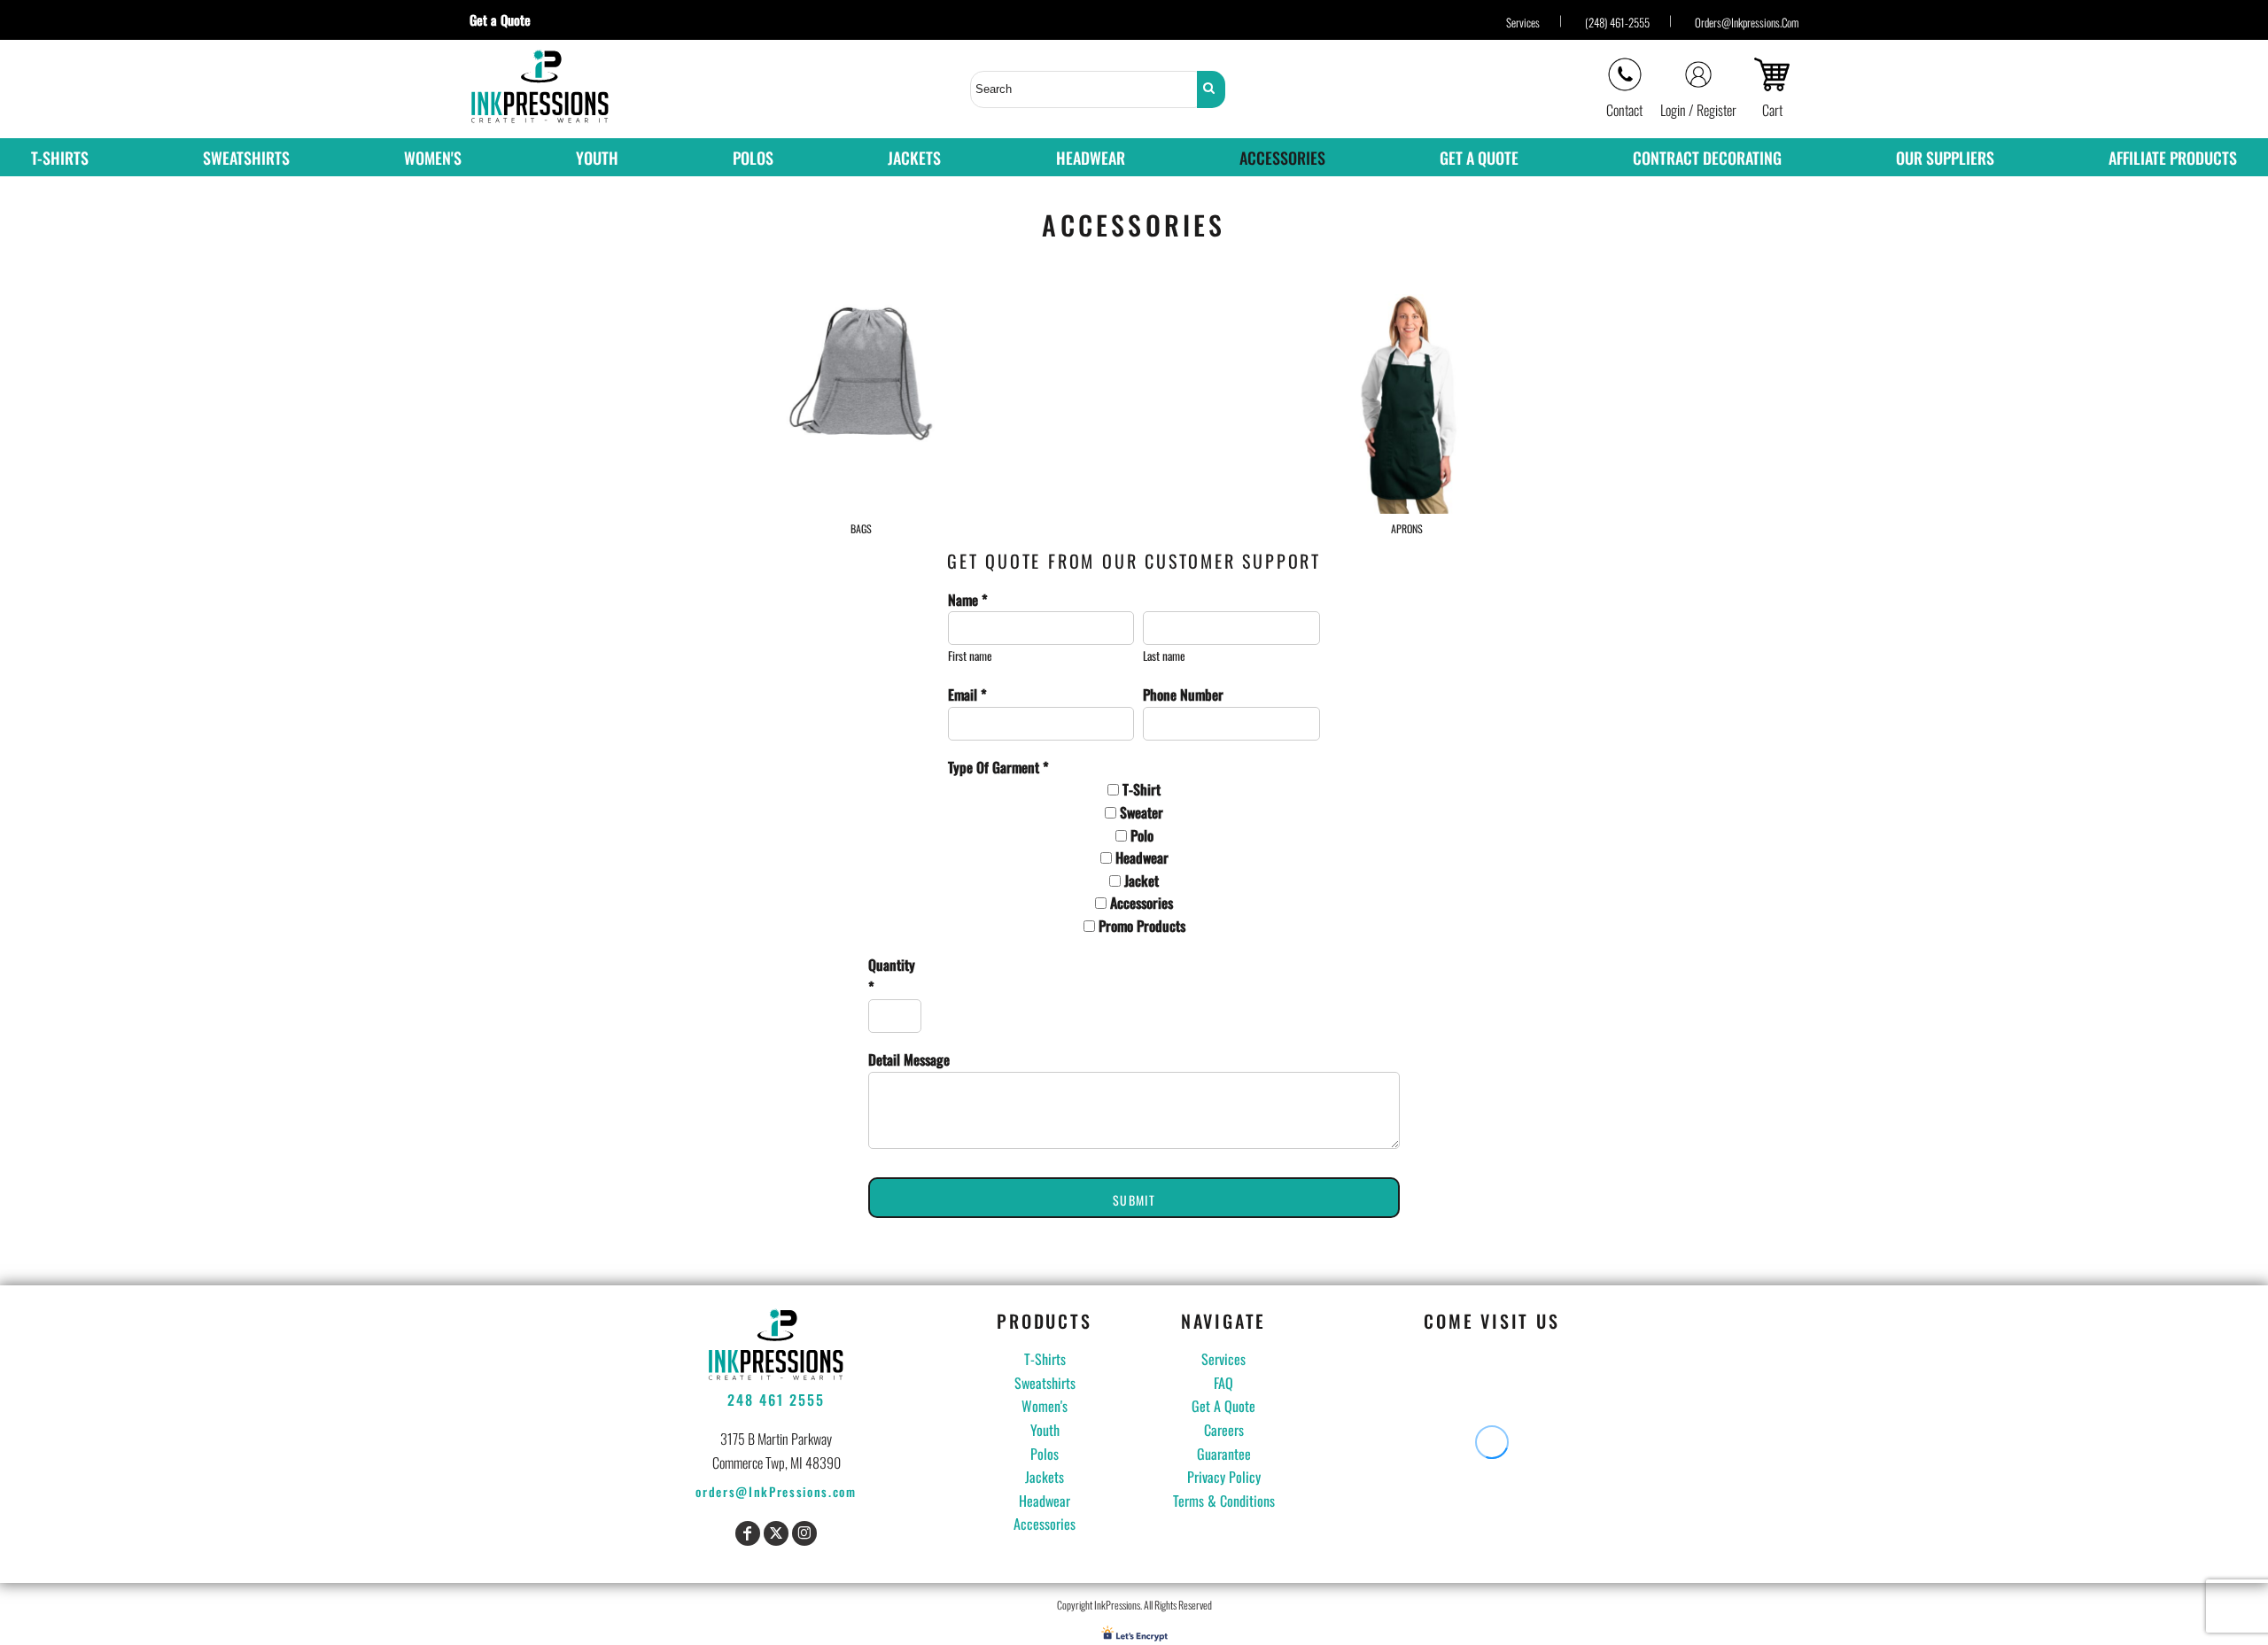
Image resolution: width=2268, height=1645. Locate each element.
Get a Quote (507, 19)
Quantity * (892, 976)
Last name (1164, 656)
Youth (1045, 1430)
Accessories (1045, 1524)
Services (1523, 22)
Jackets (1045, 1477)
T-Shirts (1045, 1359)
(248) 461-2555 (1617, 22)
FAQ (1223, 1383)
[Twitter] (776, 1533)
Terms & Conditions (1224, 1501)
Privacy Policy (1224, 1477)
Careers (1224, 1430)
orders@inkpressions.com (1747, 22)
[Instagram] (804, 1533)
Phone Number (1183, 694)
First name (970, 656)
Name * (968, 600)
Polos (1045, 1454)
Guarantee (1224, 1454)
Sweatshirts (1045, 1383)
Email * (967, 694)
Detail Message (909, 1059)
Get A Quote (1223, 1406)
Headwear (1045, 1501)
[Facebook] (748, 1533)
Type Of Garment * (998, 767)
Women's (1045, 1406)
